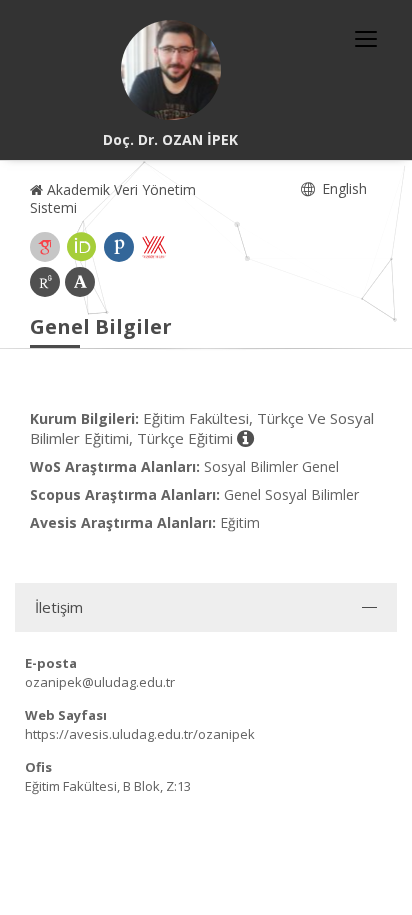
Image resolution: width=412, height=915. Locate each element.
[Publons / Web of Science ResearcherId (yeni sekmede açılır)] (119, 247)
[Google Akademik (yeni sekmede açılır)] (45, 247)
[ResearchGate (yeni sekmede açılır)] (45, 282)
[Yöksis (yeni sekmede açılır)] (154, 247)
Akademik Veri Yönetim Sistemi (113, 198)
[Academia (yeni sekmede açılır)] (80, 282)
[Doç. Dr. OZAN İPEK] (171, 70)
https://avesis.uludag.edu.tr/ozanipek (140, 734)
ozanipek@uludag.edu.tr (100, 682)
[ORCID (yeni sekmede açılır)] (82, 247)
